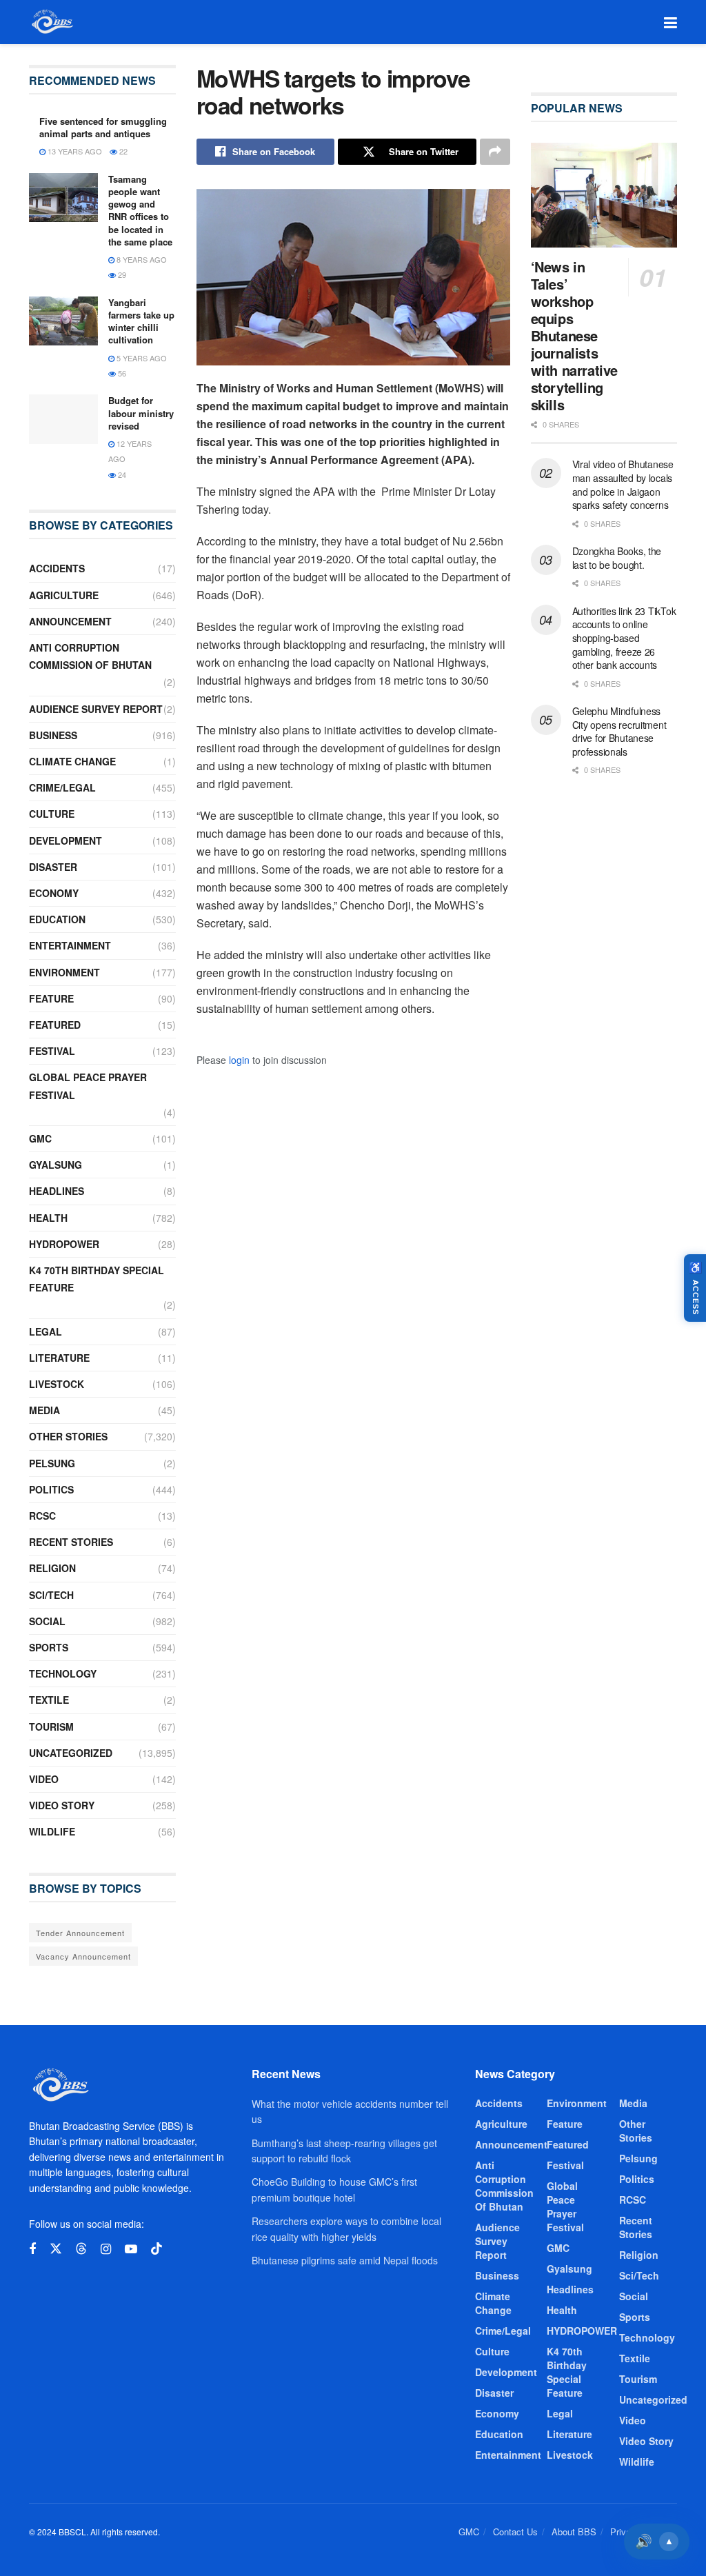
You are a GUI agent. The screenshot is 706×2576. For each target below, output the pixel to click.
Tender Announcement (80, 1933)
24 (121, 474)
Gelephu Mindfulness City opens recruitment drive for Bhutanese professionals (619, 731)
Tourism (51, 1727)
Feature (51, 998)
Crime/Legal (62, 787)
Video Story (62, 1805)
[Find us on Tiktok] (157, 2249)
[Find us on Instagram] (106, 2249)
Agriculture (64, 595)
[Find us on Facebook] (32, 2249)
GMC (40, 1138)
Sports (49, 1647)
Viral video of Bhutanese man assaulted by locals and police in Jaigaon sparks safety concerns (623, 484)
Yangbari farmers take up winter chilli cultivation (141, 321)
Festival (52, 1051)
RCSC (42, 1516)
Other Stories (68, 1436)
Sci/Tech (51, 1595)
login (239, 1060)
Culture (52, 814)
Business (53, 735)
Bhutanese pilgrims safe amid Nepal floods (345, 2260)
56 (121, 373)
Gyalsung (56, 1165)
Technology (63, 1673)
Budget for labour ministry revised (141, 413)
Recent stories (71, 1542)
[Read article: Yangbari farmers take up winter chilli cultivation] (63, 321)
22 (122, 151)
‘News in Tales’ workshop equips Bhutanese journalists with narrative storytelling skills (574, 335)
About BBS (574, 2532)
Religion (52, 1568)
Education (57, 919)
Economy (54, 893)
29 (121, 274)
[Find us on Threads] (81, 2249)
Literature (59, 1358)
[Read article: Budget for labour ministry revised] (63, 419)
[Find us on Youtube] (131, 2249)
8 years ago (141, 259)
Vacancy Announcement (83, 1956)
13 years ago (74, 151)
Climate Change (72, 761)
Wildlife (52, 1831)
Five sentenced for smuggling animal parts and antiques (103, 127)
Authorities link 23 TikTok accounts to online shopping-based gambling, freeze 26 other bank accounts (624, 638)
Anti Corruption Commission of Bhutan (90, 656)
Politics (51, 1489)
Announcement (70, 621)
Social (47, 1621)
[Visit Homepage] (51, 22)
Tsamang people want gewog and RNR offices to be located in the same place (140, 210)
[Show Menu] (670, 22)
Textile (49, 1700)
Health (48, 1218)
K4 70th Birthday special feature (97, 1279)
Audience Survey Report (96, 709)
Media (44, 1410)
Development (65, 841)
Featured (55, 1025)
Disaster (53, 867)
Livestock (57, 1384)
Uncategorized (71, 1753)
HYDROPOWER (64, 1244)
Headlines (57, 1191)
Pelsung (52, 1463)
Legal (46, 1331)
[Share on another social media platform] (495, 152)
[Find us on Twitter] (56, 2249)
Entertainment (70, 945)
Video (44, 1779)
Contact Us (515, 2532)
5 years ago (141, 358)
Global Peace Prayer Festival (88, 1086)
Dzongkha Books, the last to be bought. (617, 558)
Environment (64, 972)
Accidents (57, 568)
